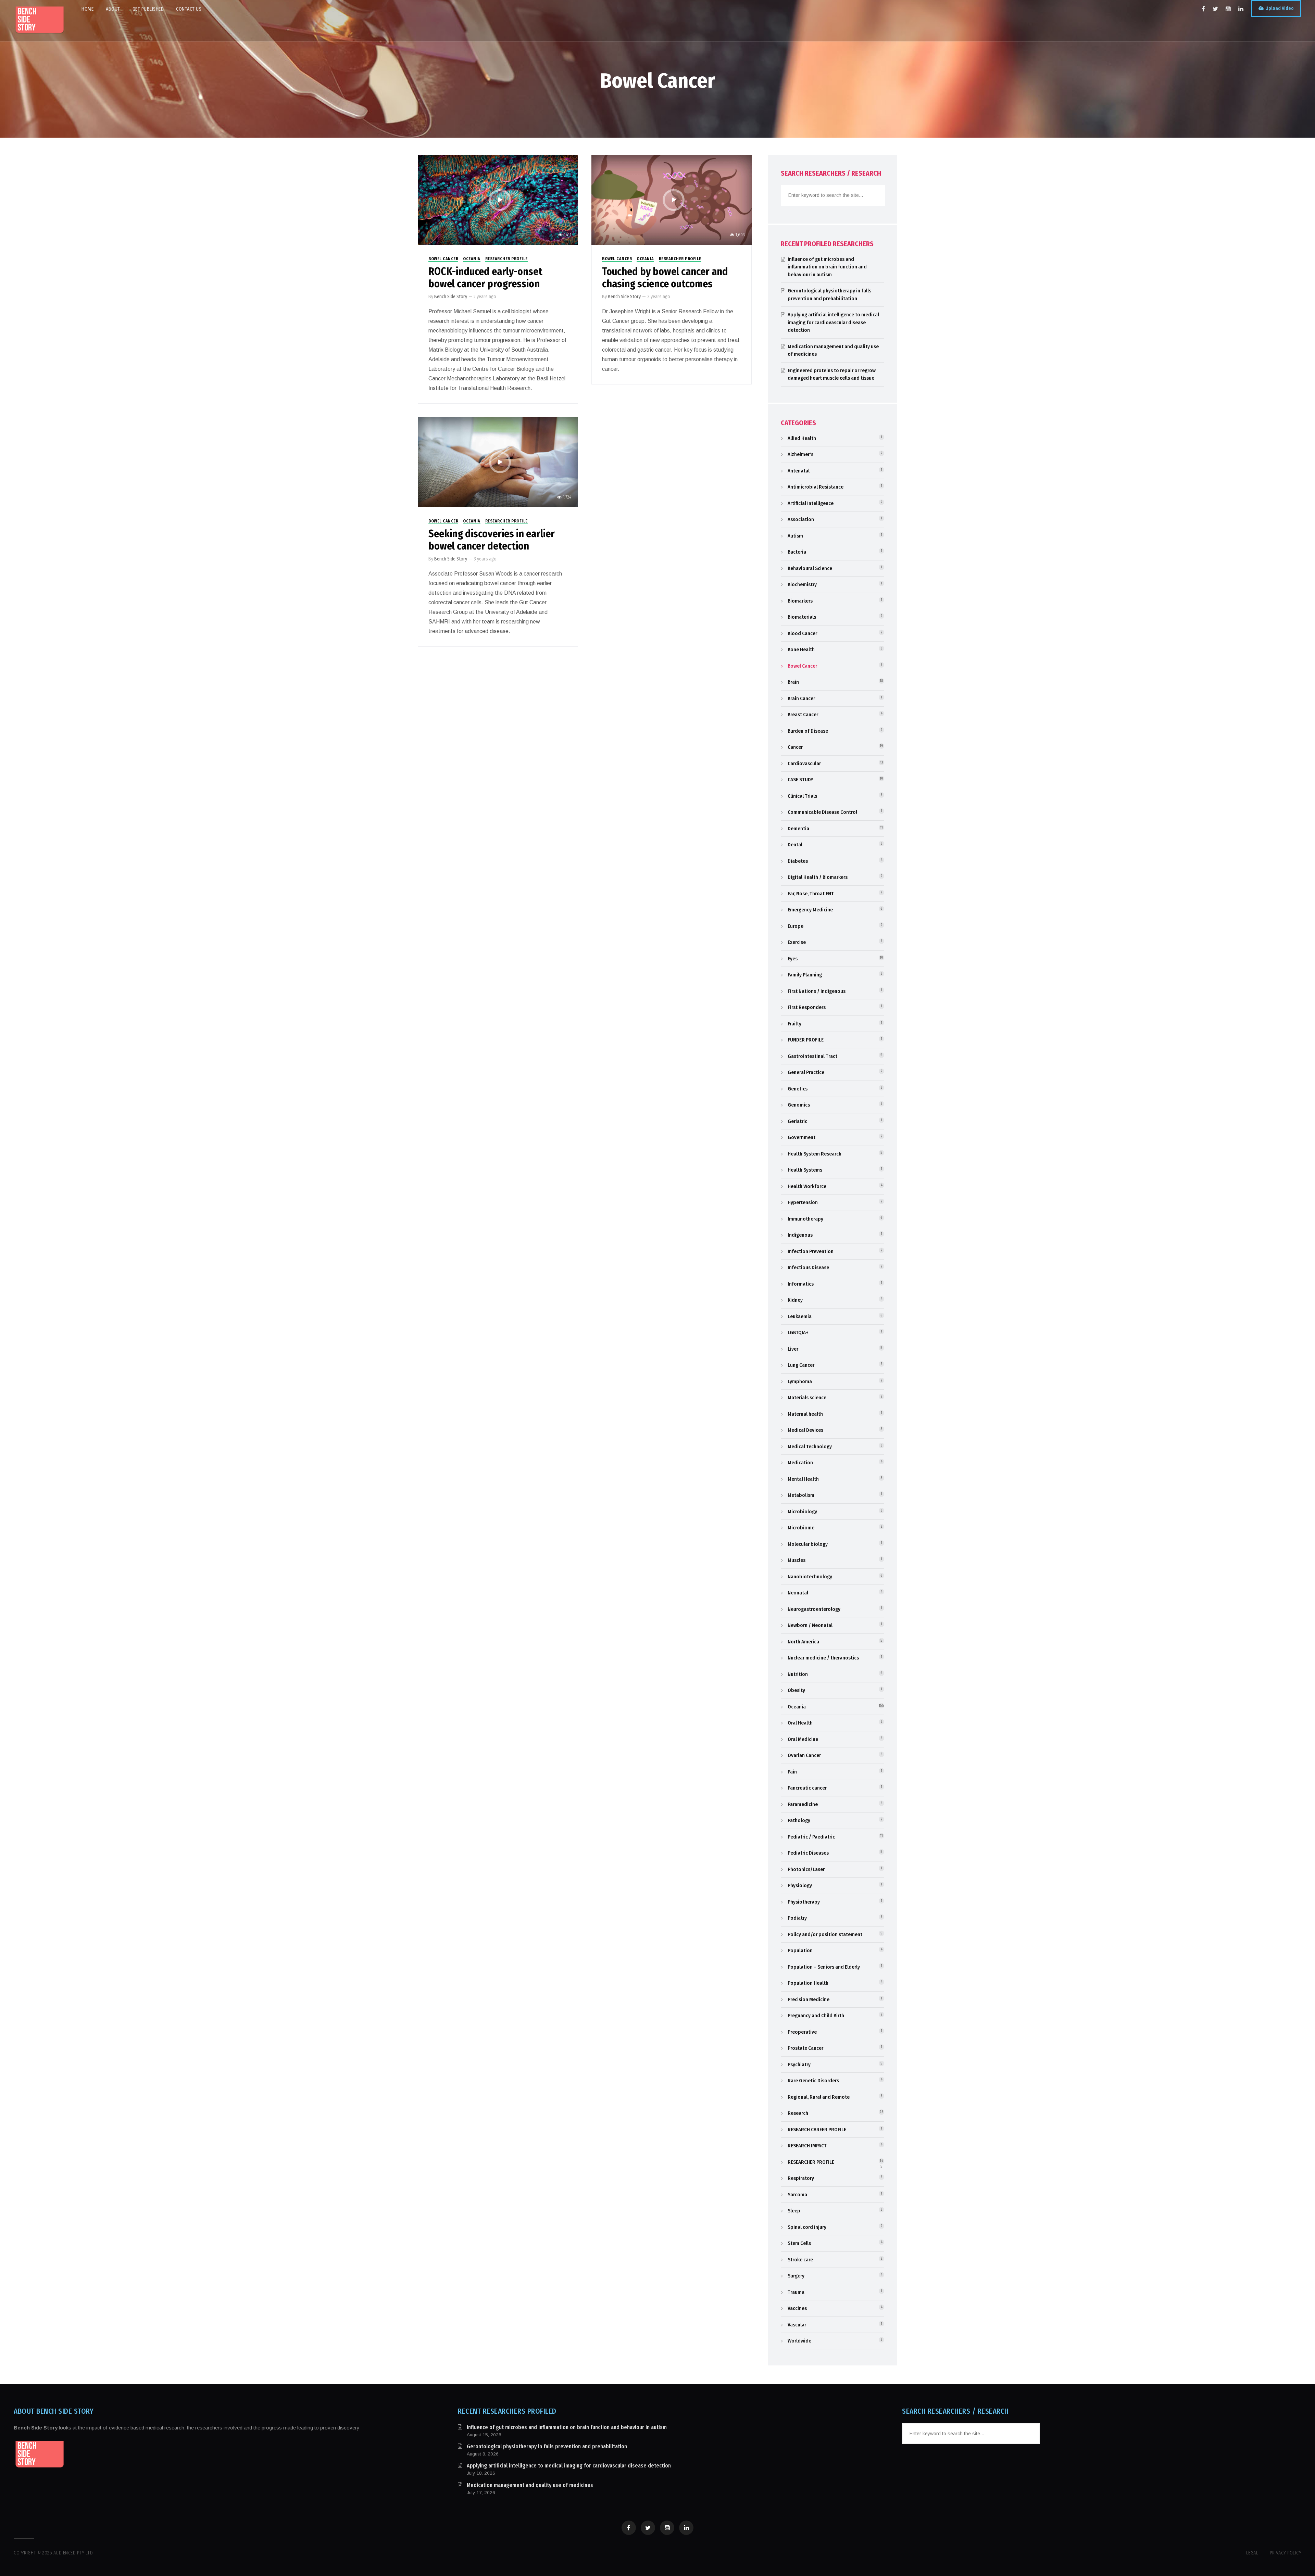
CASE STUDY (800, 780)
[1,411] (498, 199)
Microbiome (801, 1528)
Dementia (798, 829)
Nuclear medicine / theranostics (823, 1658)
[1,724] (498, 462)
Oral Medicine (803, 1739)
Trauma (796, 2292)
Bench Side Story (451, 297)
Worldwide (799, 2341)
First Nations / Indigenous (817, 991)
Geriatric (797, 1121)
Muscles (797, 1560)
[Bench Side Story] (39, 21)
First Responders (807, 1007)
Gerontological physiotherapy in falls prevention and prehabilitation (547, 2446)
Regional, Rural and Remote (819, 2097)
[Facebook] (1203, 9)
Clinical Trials (802, 796)
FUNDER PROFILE (806, 1040)
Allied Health (802, 438)
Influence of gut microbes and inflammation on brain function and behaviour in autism (827, 267)
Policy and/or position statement (825, 1934)
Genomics (799, 1105)
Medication (800, 1463)
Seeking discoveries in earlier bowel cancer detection (492, 540)
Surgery (796, 2276)
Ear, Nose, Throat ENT (811, 894)
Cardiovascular (804, 763)
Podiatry (797, 1918)
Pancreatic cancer (807, 1788)
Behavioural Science (810, 568)
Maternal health (805, 1414)
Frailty (794, 1024)
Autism (795, 536)
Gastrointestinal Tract (812, 1056)
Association (801, 519)
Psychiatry (799, 2064)
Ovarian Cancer (804, 1755)
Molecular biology (808, 1544)
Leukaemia (800, 1316)
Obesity (796, 1690)
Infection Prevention (811, 1251)
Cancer (795, 747)
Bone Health (801, 649)
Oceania (472, 259)
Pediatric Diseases (808, 1853)
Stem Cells (799, 2243)
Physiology (800, 1885)
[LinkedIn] (1241, 9)
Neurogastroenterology (814, 1609)
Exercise (797, 942)
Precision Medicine (809, 1999)
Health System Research (815, 1154)
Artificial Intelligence (811, 503)
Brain (793, 682)
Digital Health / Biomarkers (818, 877)
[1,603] (672, 199)
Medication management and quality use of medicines (530, 2485)
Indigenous (800, 1235)
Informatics (801, 1284)
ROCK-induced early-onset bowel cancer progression (485, 278)
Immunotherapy (805, 1219)
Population (800, 1950)
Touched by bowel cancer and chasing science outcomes (665, 278)
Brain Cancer (801, 698)
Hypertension (803, 1202)
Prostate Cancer (805, 2048)
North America (803, 1642)
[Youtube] (1228, 9)
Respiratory (801, 2178)
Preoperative (802, 2032)
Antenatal (799, 471)
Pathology (799, 1820)
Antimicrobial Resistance (816, 487)
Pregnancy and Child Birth (816, 2016)
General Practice (806, 1072)
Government (801, 1137)
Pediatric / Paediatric (811, 1837)
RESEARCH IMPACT (807, 2146)
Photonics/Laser (806, 1869)
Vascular (797, 2325)
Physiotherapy (804, 1902)
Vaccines (797, 2308)
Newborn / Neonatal (810, 1625)
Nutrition (798, 1674)
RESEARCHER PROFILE (506, 259)
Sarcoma (797, 2195)
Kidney (795, 1300)
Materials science (807, 1398)
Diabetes (798, 861)
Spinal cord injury (807, 2227)
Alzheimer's (800, 454)
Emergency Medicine (810, 910)
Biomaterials (802, 617)
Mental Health (803, 1479)
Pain (792, 1772)
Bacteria (797, 552)
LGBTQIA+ (798, 1333)
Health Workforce (807, 1186)
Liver (793, 1349)
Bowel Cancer (443, 259)
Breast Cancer (803, 715)
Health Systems (805, 1170)
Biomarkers (800, 601)
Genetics (798, 1089)
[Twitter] (1215, 9)
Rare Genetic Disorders (813, 2081)
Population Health (808, 1983)
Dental (795, 845)
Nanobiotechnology (810, 1577)
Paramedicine (803, 1804)
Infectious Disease (808, 1267)
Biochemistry (802, 584)
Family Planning (805, 975)
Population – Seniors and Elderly (824, 1967)
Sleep (794, 2211)
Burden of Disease (808, 731)
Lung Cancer (801, 1365)
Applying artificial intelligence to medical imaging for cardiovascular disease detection (833, 322)
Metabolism (801, 1495)
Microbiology (802, 1512)
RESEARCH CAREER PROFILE (817, 2130)
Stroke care (800, 2260)
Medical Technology (810, 1447)
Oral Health (800, 1723)
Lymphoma (800, 1381)
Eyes (793, 959)
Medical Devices (805, 1430)
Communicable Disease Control (822, 812)
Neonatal (798, 1593)
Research (798, 2113)
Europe (796, 926)
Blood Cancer (802, 633)
